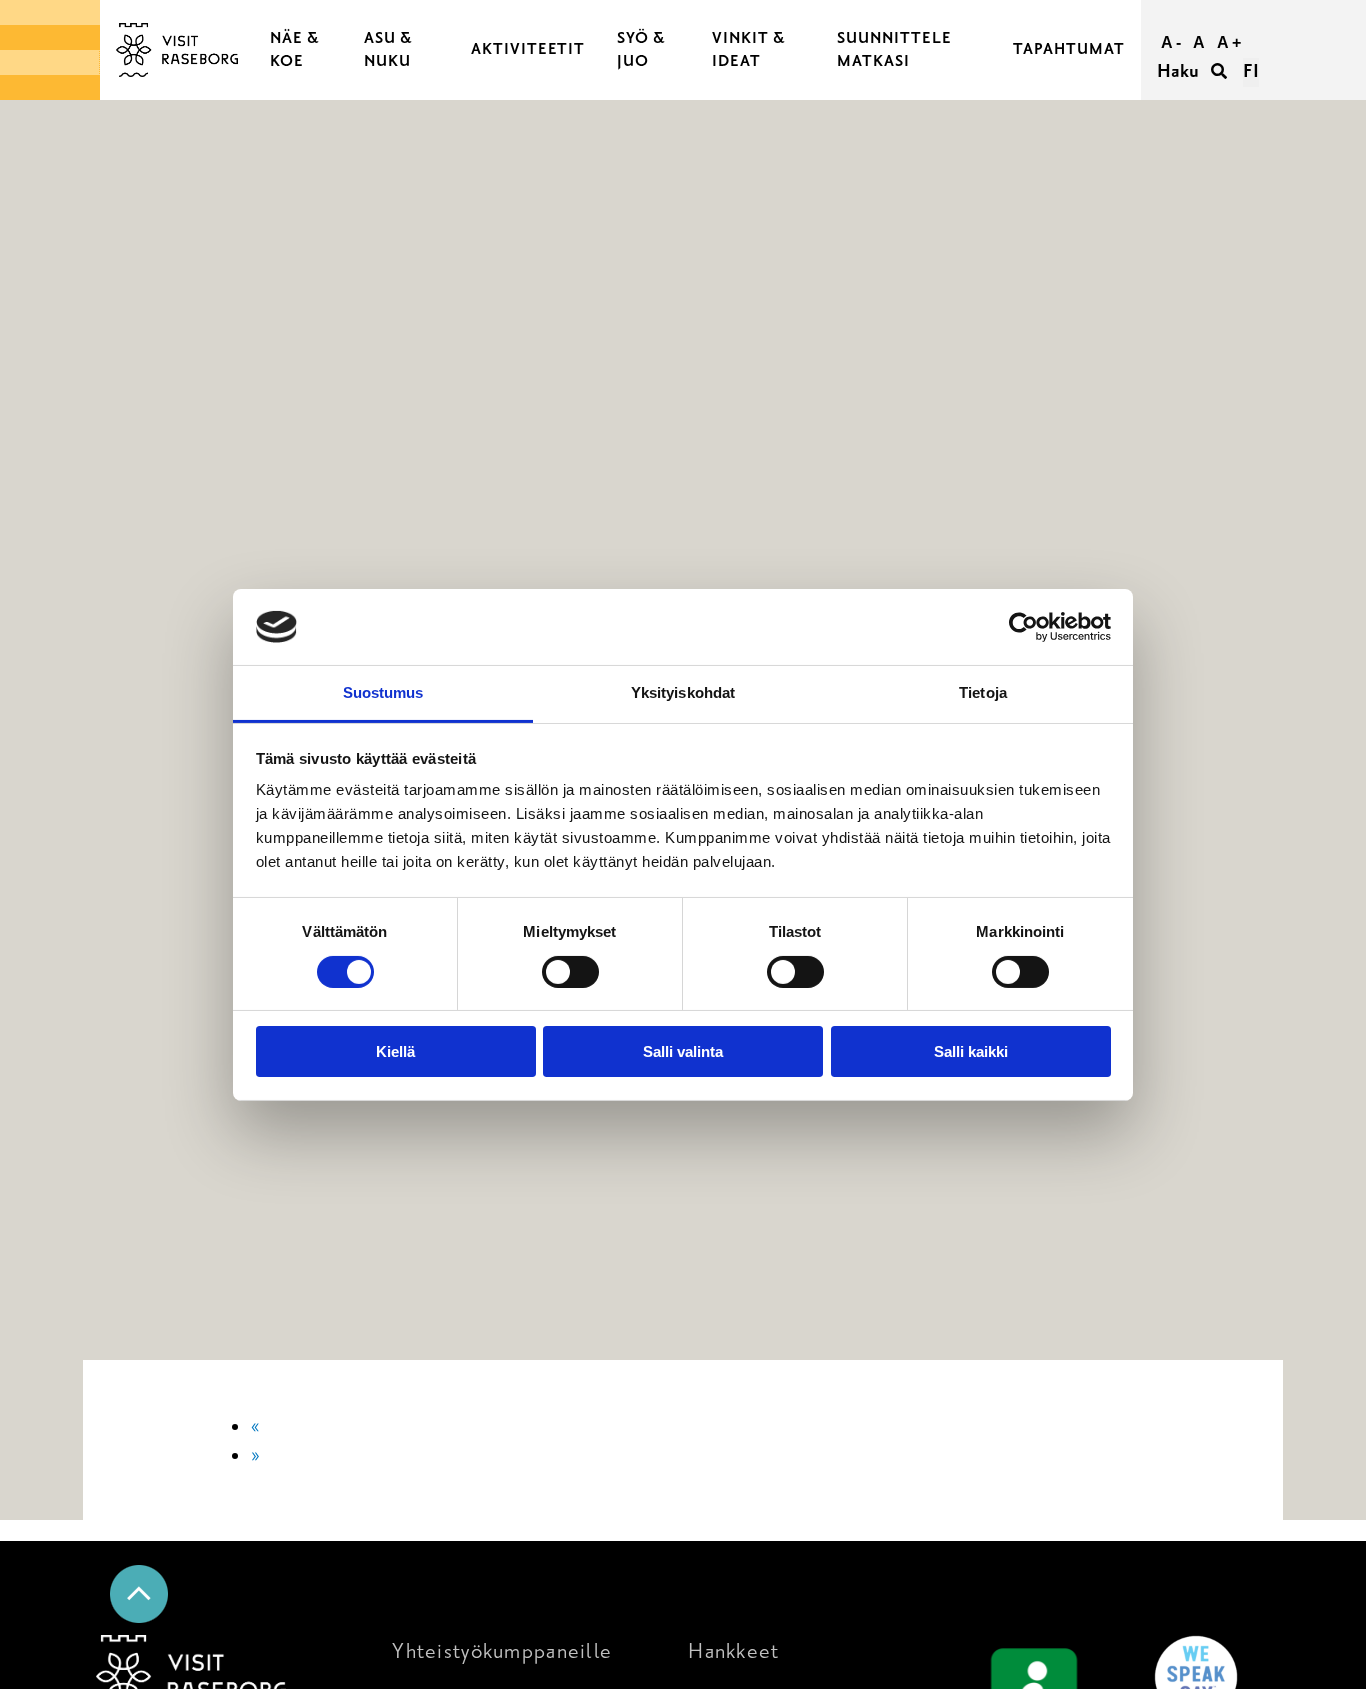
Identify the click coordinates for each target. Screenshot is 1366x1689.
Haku (1180, 71)
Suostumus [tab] (383, 692)
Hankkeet (733, 1651)
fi (1251, 71)
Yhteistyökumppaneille (502, 1651)
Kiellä (395, 1051)
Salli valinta (683, 1051)
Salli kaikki (971, 1051)
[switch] (570, 972)
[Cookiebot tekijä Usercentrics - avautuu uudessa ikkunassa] (1023, 627)
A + (1229, 42)
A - (1171, 42)
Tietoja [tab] (983, 692)
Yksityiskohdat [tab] (683, 692)
